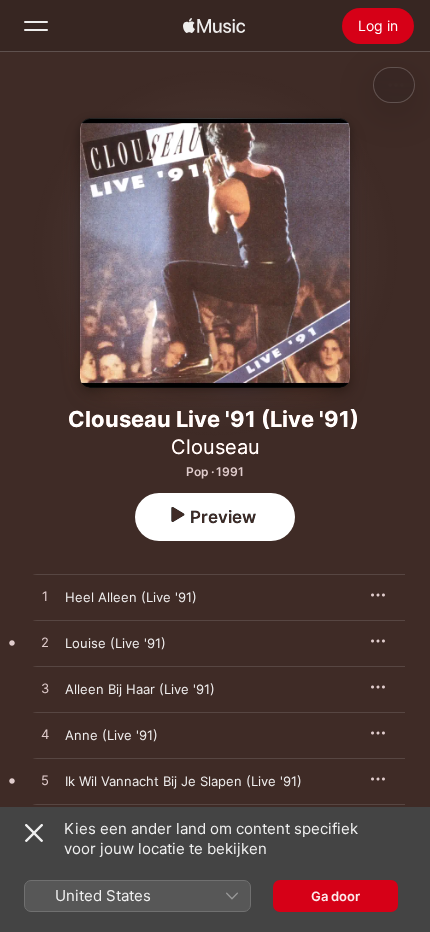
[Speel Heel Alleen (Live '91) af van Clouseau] (45, 597)
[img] (214, 26)
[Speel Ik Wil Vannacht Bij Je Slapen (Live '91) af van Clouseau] (45, 781)
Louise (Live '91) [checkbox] (115, 643)
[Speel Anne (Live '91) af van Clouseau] (45, 735)
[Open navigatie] (36, 26)
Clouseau (215, 447)
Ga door (335, 896)
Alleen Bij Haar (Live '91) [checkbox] (140, 689)
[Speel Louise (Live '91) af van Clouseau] (45, 643)
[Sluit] (34, 833)
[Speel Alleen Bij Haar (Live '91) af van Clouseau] (45, 689)
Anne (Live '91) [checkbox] (111, 735)
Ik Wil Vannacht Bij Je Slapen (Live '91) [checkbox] (183, 781)
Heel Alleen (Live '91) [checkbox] (131, 597)
